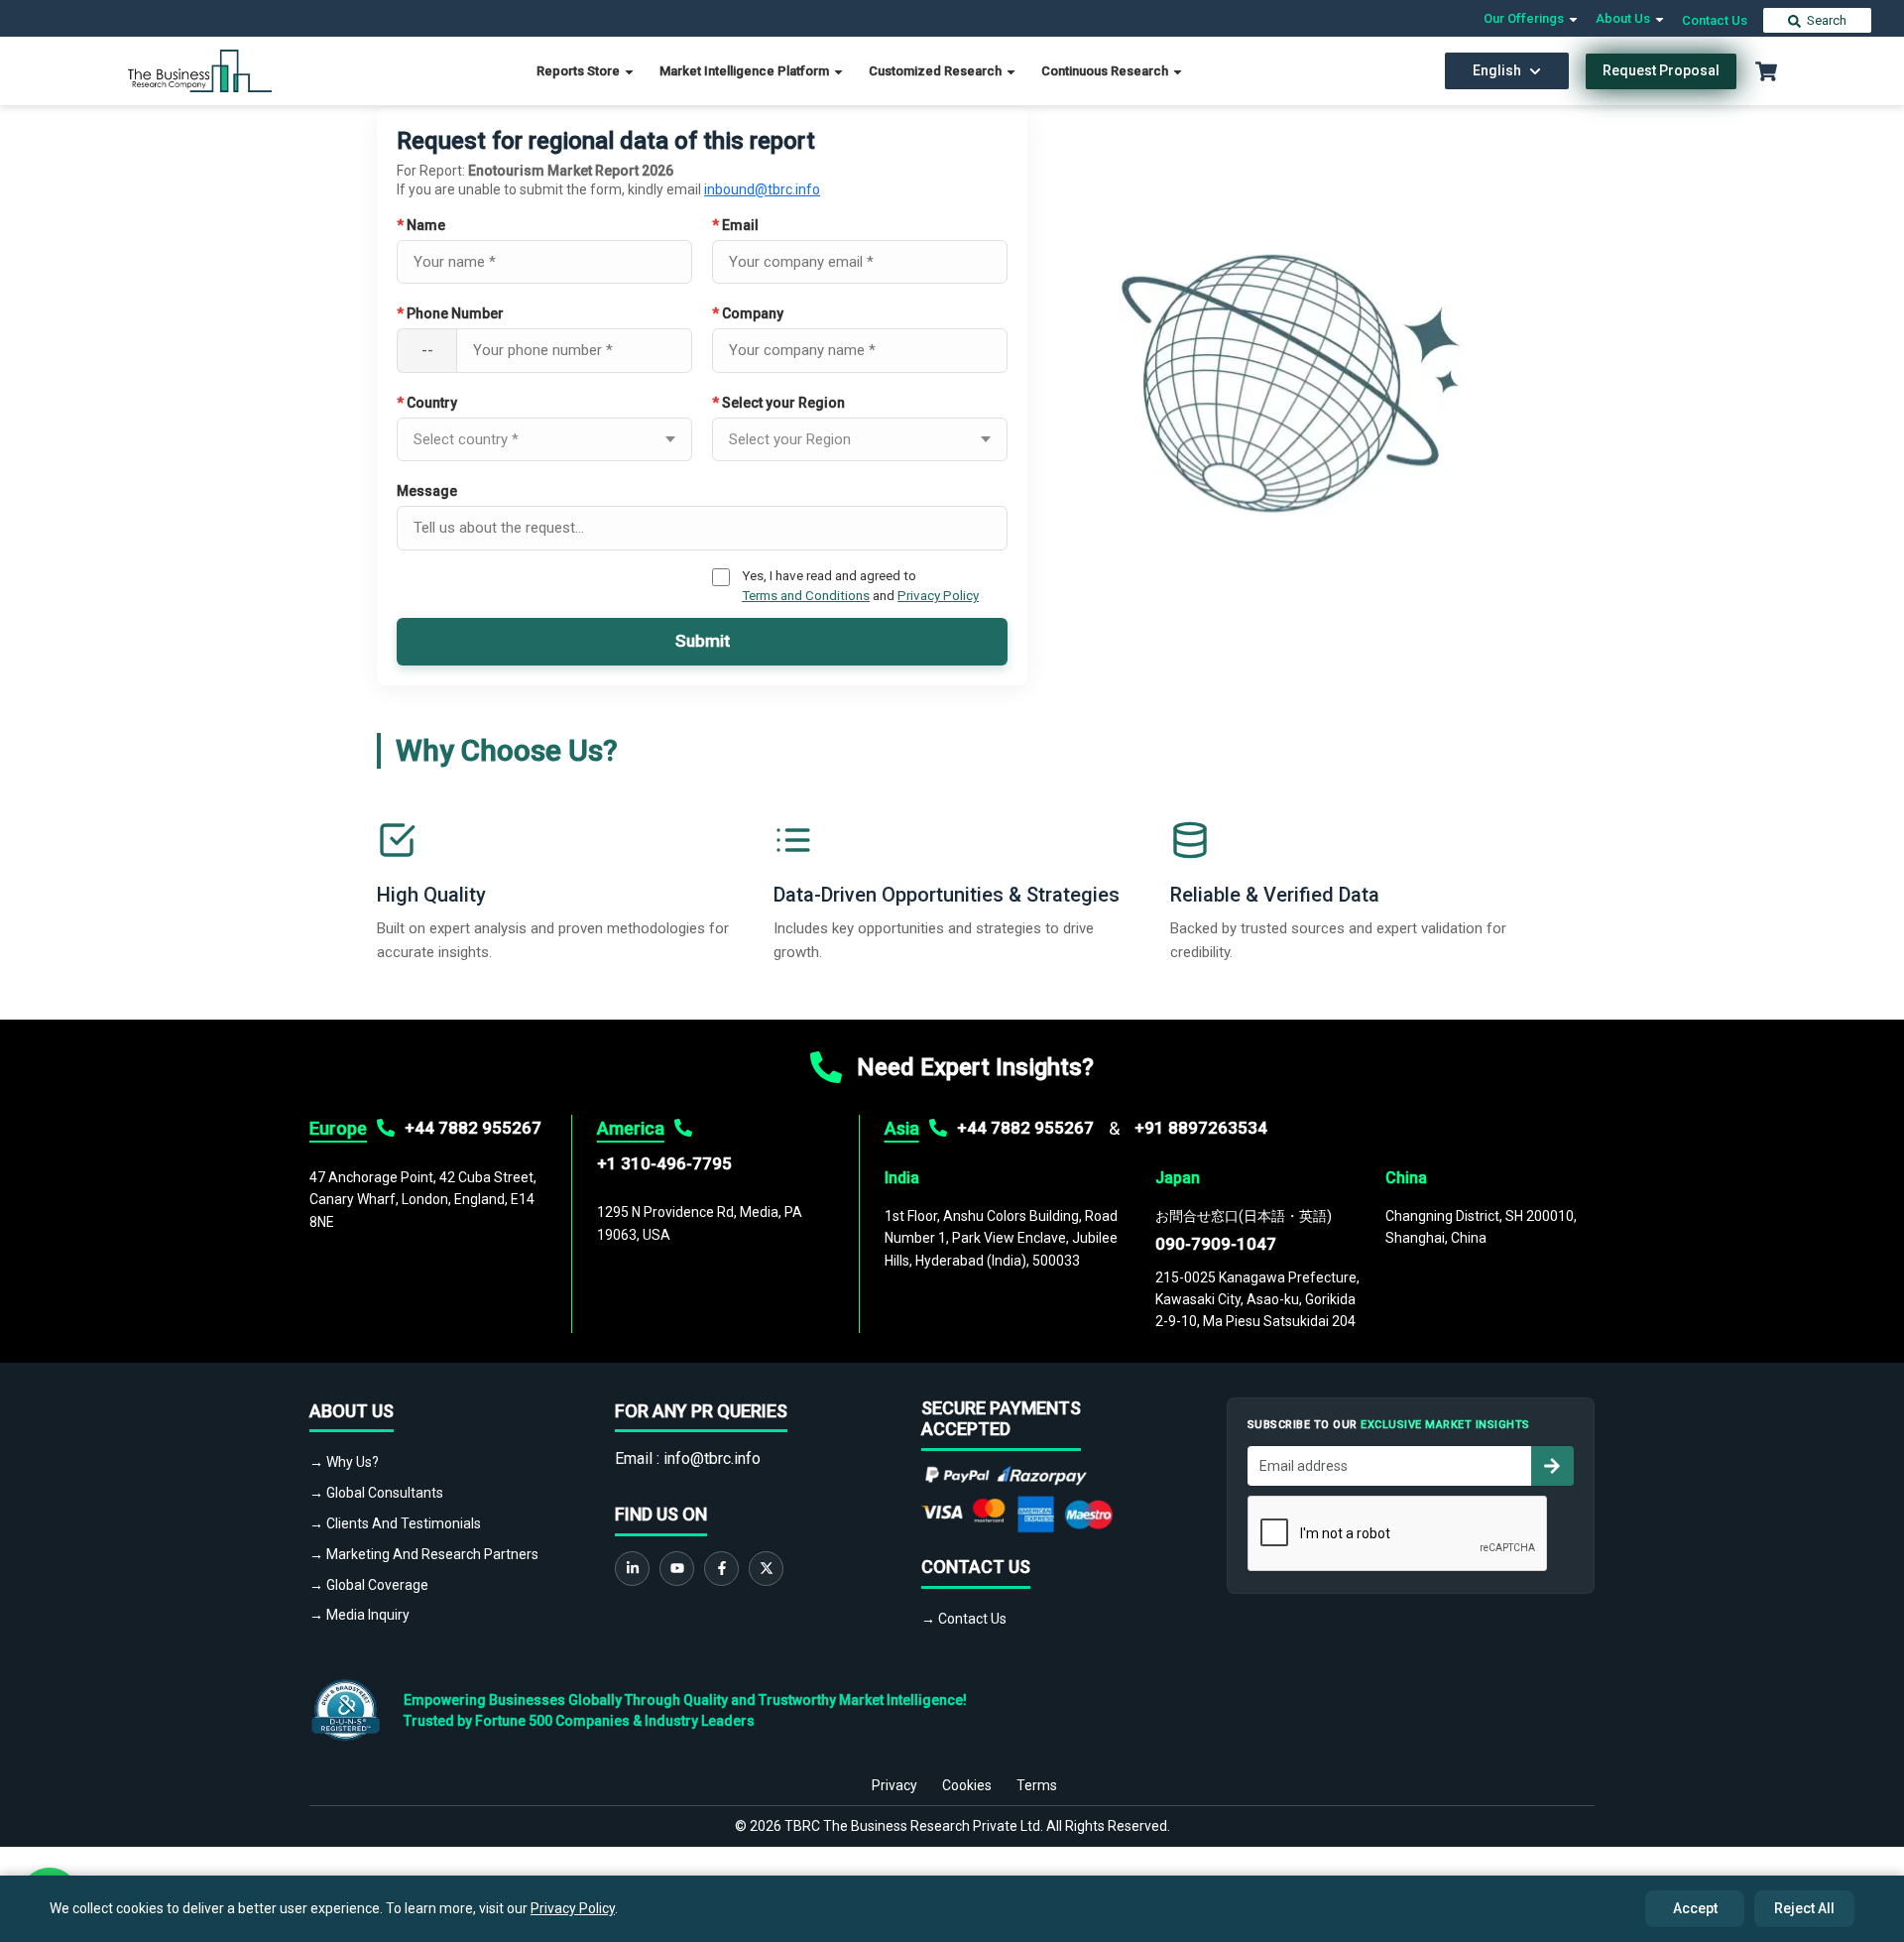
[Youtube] (677, 1569)
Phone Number (450, 313)
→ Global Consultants (376, 1493)
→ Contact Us (964, 1619)
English (1497, 70)
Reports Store (580, 71)
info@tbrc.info (712, 1458)
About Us (1624, 18)
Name (421, 225)
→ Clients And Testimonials (395, 1523)
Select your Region (778, 403)
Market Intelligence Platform (746, 71)
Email (735, 225)
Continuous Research (1106, 71)
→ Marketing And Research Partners (424, 1554)
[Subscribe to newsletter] (1552, 1466)
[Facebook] (721, 1569)
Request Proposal (1661, 70)
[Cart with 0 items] (1766, 71)
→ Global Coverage (369, 1585)
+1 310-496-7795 (664, 1163)
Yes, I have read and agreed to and (860, 585)
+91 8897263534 (1201, 1128)
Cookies (967, 1785)
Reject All (1804, 1908)
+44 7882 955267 (473, 1128)
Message (427, 491)
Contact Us (1715, 20)
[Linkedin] (632, 1569)
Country (427, 403)
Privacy (894, 1785)
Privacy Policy (938, 595)
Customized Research (937, 71)
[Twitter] (766, 1569)
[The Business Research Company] (200, 70)
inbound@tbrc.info (762, 189)
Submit (703, 641)
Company (748, 313)
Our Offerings (1525, 18)
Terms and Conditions (806, 595)
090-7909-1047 (1216, 1244)
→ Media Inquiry (359, 1615)
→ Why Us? (344, 1462)
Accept (1695, 1908)
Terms (1037, 1785)
